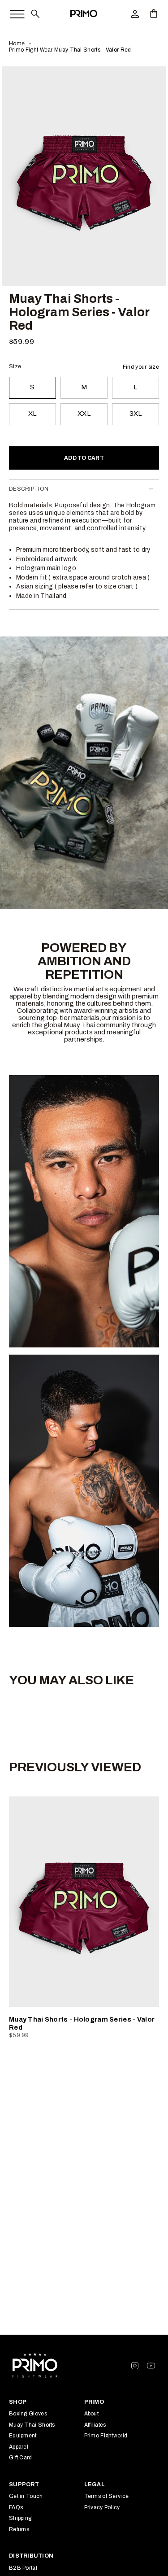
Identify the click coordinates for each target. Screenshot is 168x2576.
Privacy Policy (102, 2507)
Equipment (23, 2436)
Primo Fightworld (106, 2436)
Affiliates (95, 2425)
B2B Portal (23, 2568)
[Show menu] (13, 12)
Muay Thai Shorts (32, 2425)
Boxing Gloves (28, 2414)
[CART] (154, 13)
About (92, 2414)
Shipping (20, 2518)
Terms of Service (107, 2496)
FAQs (16, 2507)
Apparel (19, 2447)
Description (29, 489)
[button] (35, 13)
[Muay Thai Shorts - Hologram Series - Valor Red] (84, 1902)
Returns (19, 2529)
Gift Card (21, 2458)
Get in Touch (26, 2496)
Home (17, 44)
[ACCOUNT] (135, 13)
